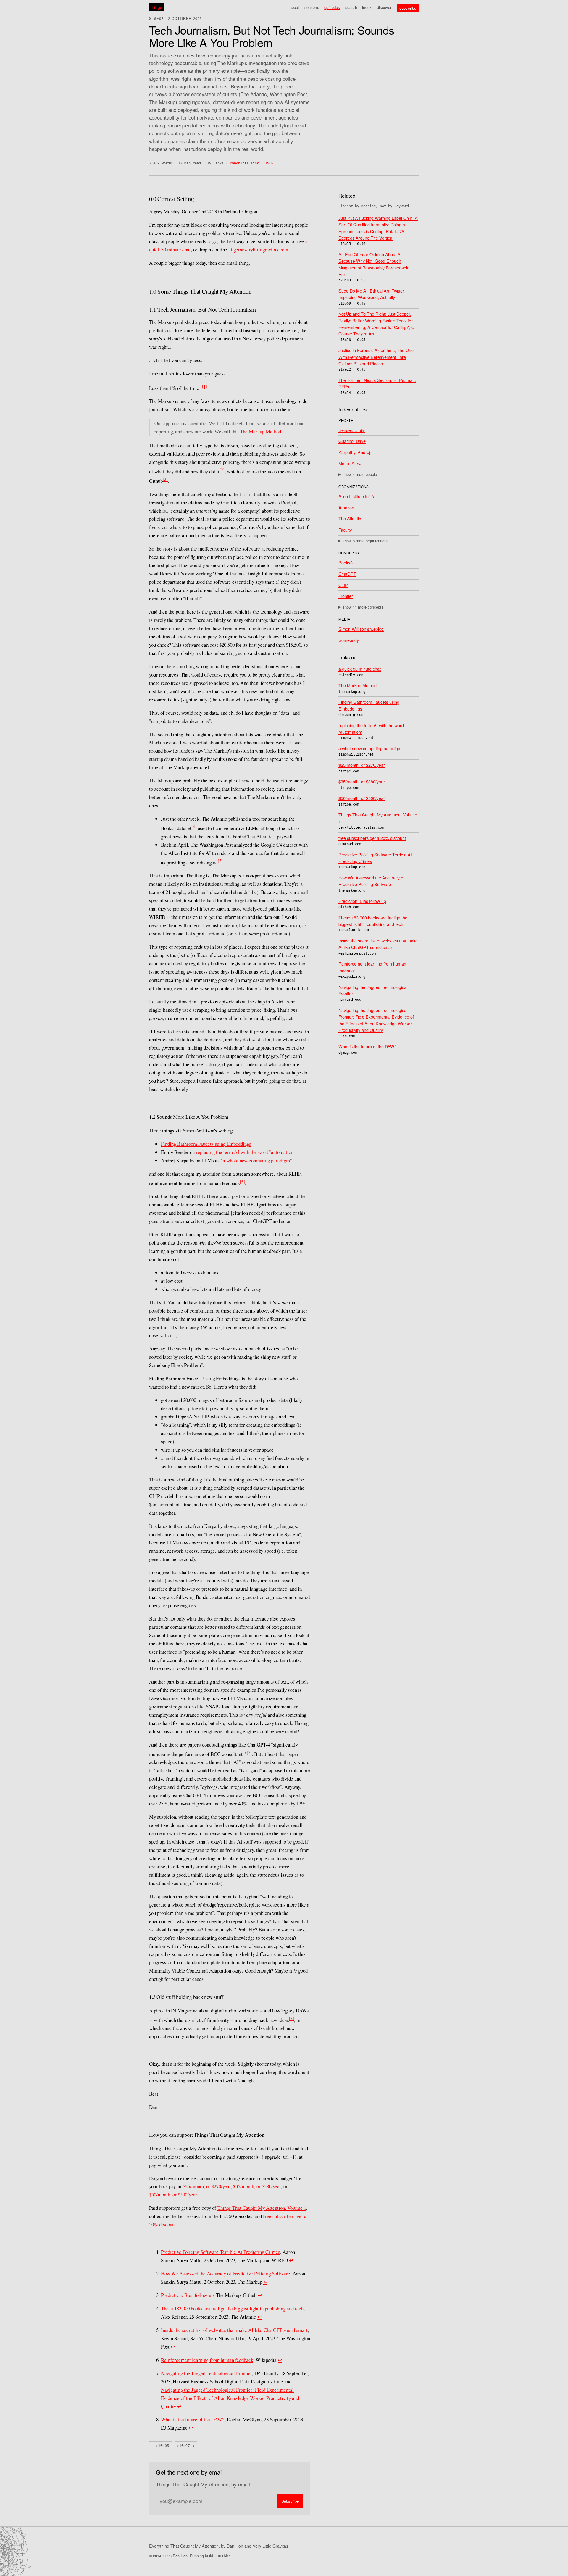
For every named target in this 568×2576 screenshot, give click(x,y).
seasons (312, 7)
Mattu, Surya (351, 463)
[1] (205, 386)
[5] (220, 861)
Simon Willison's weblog (361, 629)
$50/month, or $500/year (173, 2195)
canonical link (244, 163)
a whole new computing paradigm (256, 1160)
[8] (292, 2018)
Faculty (345, 530)
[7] (249, 1752)
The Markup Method (260, 431)
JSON (269, 163)
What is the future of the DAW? (193, 2419)
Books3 (346, 563)
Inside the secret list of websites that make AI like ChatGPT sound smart (234, 2330)
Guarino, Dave (352, 441)
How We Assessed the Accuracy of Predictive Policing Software (226, 2274)
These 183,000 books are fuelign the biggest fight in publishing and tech (232, 2308)
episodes (332, 7)
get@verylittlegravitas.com (261, 250)
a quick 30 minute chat (360, 669)
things (156, 7)
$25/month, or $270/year (207, 2186)
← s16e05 (160, 2446)
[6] (242, 1181)
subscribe (408, 8)
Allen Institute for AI (357, 496)
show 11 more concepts (363, 607)
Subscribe (290, 2501)
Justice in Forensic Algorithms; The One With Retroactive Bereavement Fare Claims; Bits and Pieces (376, 357)
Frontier (346, 596)
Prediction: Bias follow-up (187, 2295)
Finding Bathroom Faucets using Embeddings (206, 1144)
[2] (222, 470)
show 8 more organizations (366, 540)
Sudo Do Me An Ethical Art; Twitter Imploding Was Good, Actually (371, 294)
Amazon (346, 507)
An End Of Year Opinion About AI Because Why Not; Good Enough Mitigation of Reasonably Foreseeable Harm (374, 264)
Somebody (349, 640)
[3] (165, 479)
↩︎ (291, 2260)
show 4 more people (360, 474)
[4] (194, 826)
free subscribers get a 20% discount (372, 838)
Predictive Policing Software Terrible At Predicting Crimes (221, 2252)
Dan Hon (235, 2546)
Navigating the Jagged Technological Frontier (206, 2373)
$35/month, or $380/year (257, 2186)
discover (384, 7)
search (351, 7)
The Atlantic (350, 518)
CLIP (343, 585)
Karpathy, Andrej (354, 452)
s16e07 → (186, 2446)
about (295, 7)
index (367, 7)
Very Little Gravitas (270, 2546)
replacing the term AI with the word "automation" (246, 1152)
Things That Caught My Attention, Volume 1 (262, 2208)
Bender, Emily (352, 430)
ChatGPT (347, 574)
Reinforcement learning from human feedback (207, 2360)
